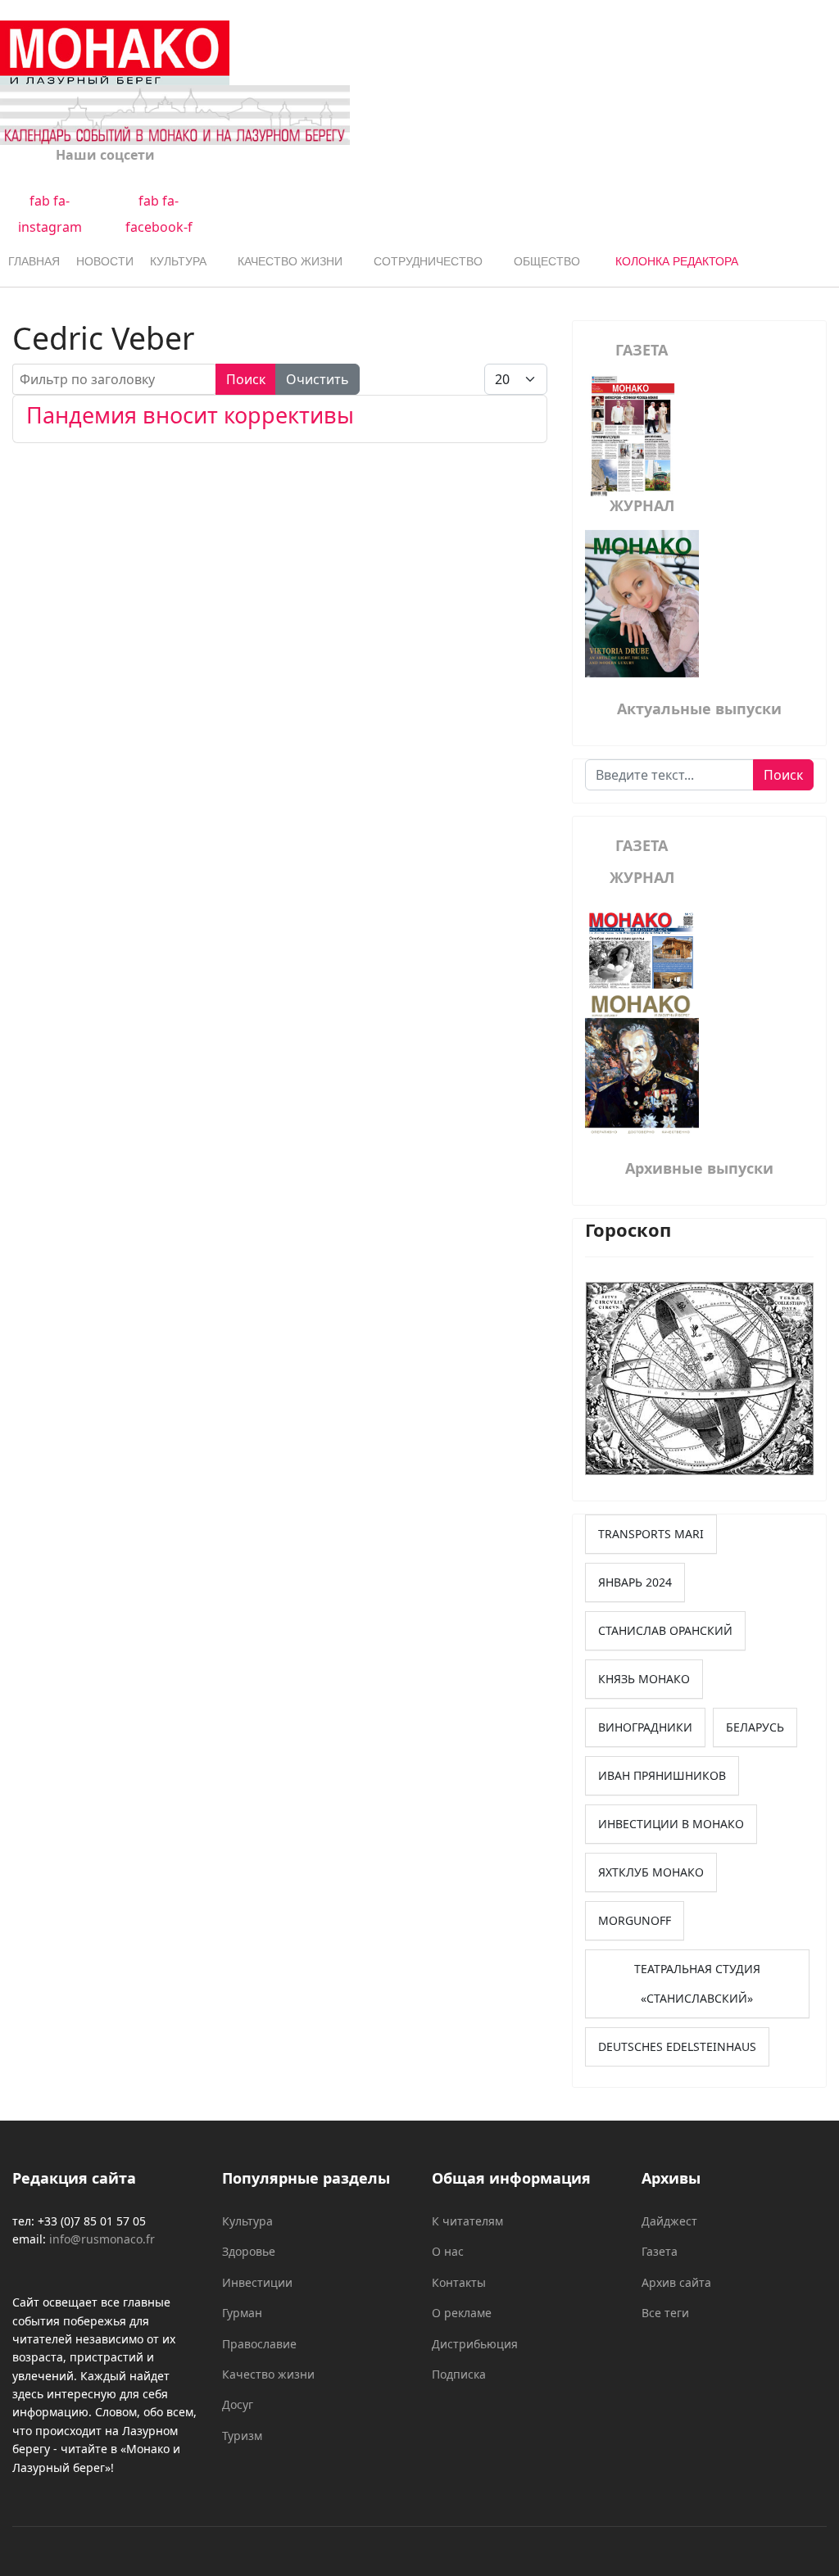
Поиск (246, 379)
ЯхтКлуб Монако (651, 1872)
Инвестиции (257, 2282)
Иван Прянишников (662, 1775)
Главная (34, 261)
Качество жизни (290, 261)
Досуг (238, 2404)
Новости (105, 261)
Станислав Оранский (665, 1630)
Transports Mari (651, 1534)
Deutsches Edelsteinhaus (677, 2046)
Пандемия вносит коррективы (190, 415)
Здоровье (249, 2251)
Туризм (242, 2436)
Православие (259, 2344)
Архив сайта (676, 2282)
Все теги (665, 2313)
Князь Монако (644, 1679)
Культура (178, 261)
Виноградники (645, 1727)
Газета (660, 2251)
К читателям (467, 2221)
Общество (547, 261)
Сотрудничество (428, 261)
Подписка (459, 2374)
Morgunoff (635, 1920)
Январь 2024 (635, 1582)
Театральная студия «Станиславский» (697, 1983)
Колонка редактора (677, 261)
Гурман (242, 2313)
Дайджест (669, 2221)
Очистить (317, 379)
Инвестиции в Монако (671, 1824)
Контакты (459, 2282)
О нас (448, 2251)
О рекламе (462, 2313)
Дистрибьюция (475, 2344)
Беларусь (755, 1727)
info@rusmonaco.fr (102, 2239)
